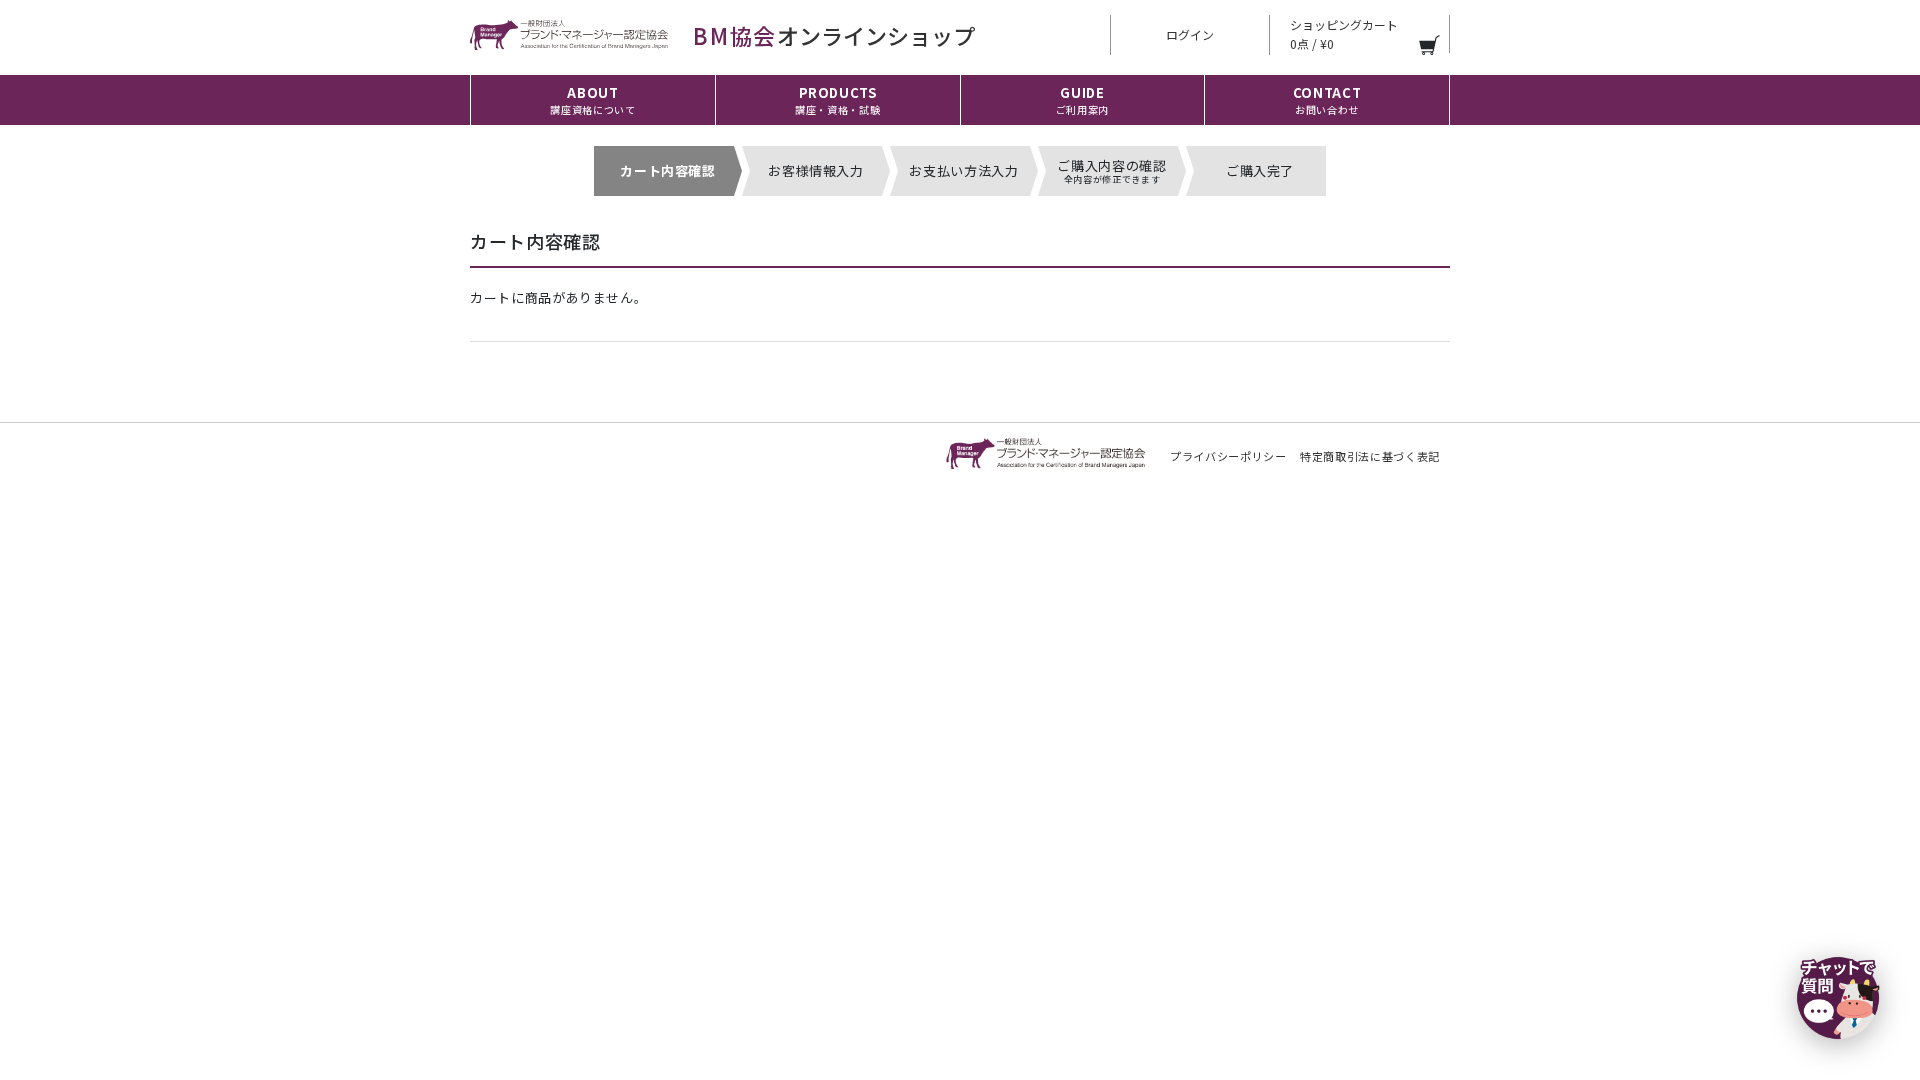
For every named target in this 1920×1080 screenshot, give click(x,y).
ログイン (1190, 34)
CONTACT (1327, 100)
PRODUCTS (837, 100)
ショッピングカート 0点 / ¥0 (1344, 34)
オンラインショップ (834, 35)
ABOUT (592, 100)
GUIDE (1082, 100)
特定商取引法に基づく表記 (1370, 456)
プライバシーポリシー (1228, 456)
